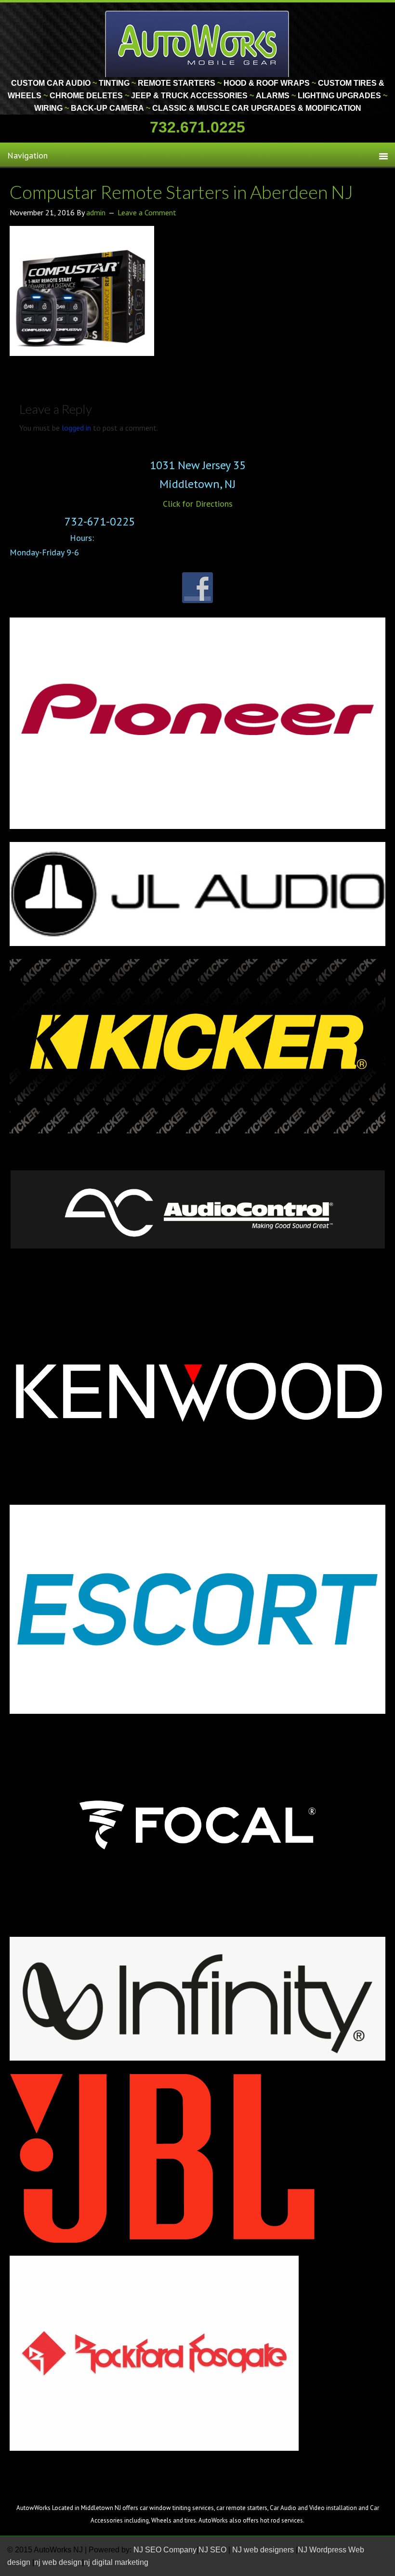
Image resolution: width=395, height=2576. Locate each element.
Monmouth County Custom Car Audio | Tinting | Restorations (198, 43)
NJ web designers (264, 2550)
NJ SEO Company (165, 2550)
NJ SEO (213, 2550)
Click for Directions (198, 504)
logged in (76, 428)
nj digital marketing (116, 2562)
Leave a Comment (147, 212)
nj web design (58, 2562)
